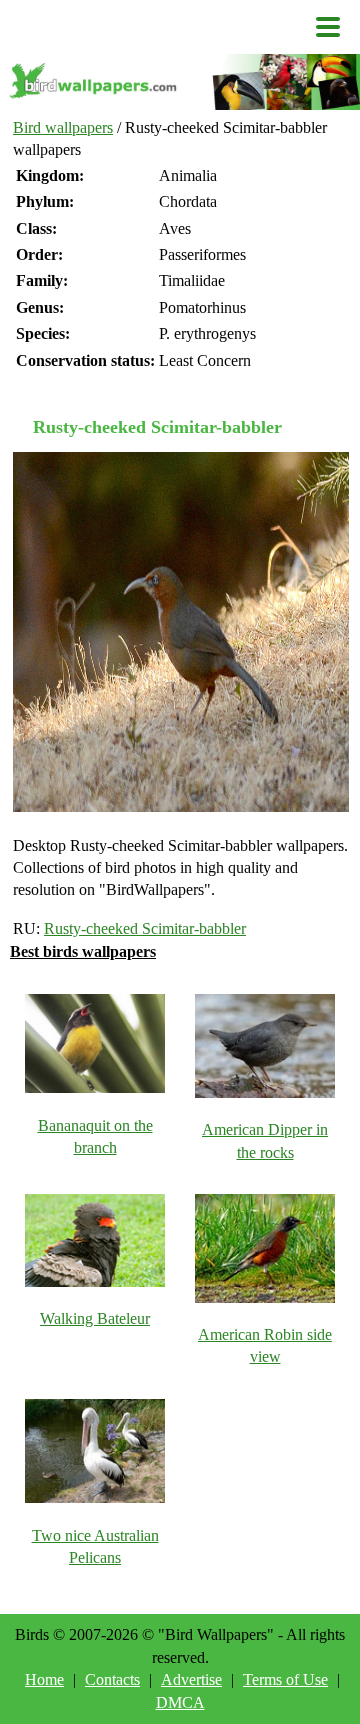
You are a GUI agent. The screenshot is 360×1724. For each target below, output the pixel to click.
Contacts (112, 1679)
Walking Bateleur (95, 1318)
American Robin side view (265, 1345)
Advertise (191, 1679)
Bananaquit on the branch (95, 1136)
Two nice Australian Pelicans (95, 1546)
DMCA (180, 1702)
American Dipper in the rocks (265, 1140)
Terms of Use (285, 1679)
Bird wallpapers (63, 127)
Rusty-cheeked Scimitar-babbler (145, 928)
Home (44, 1679)
